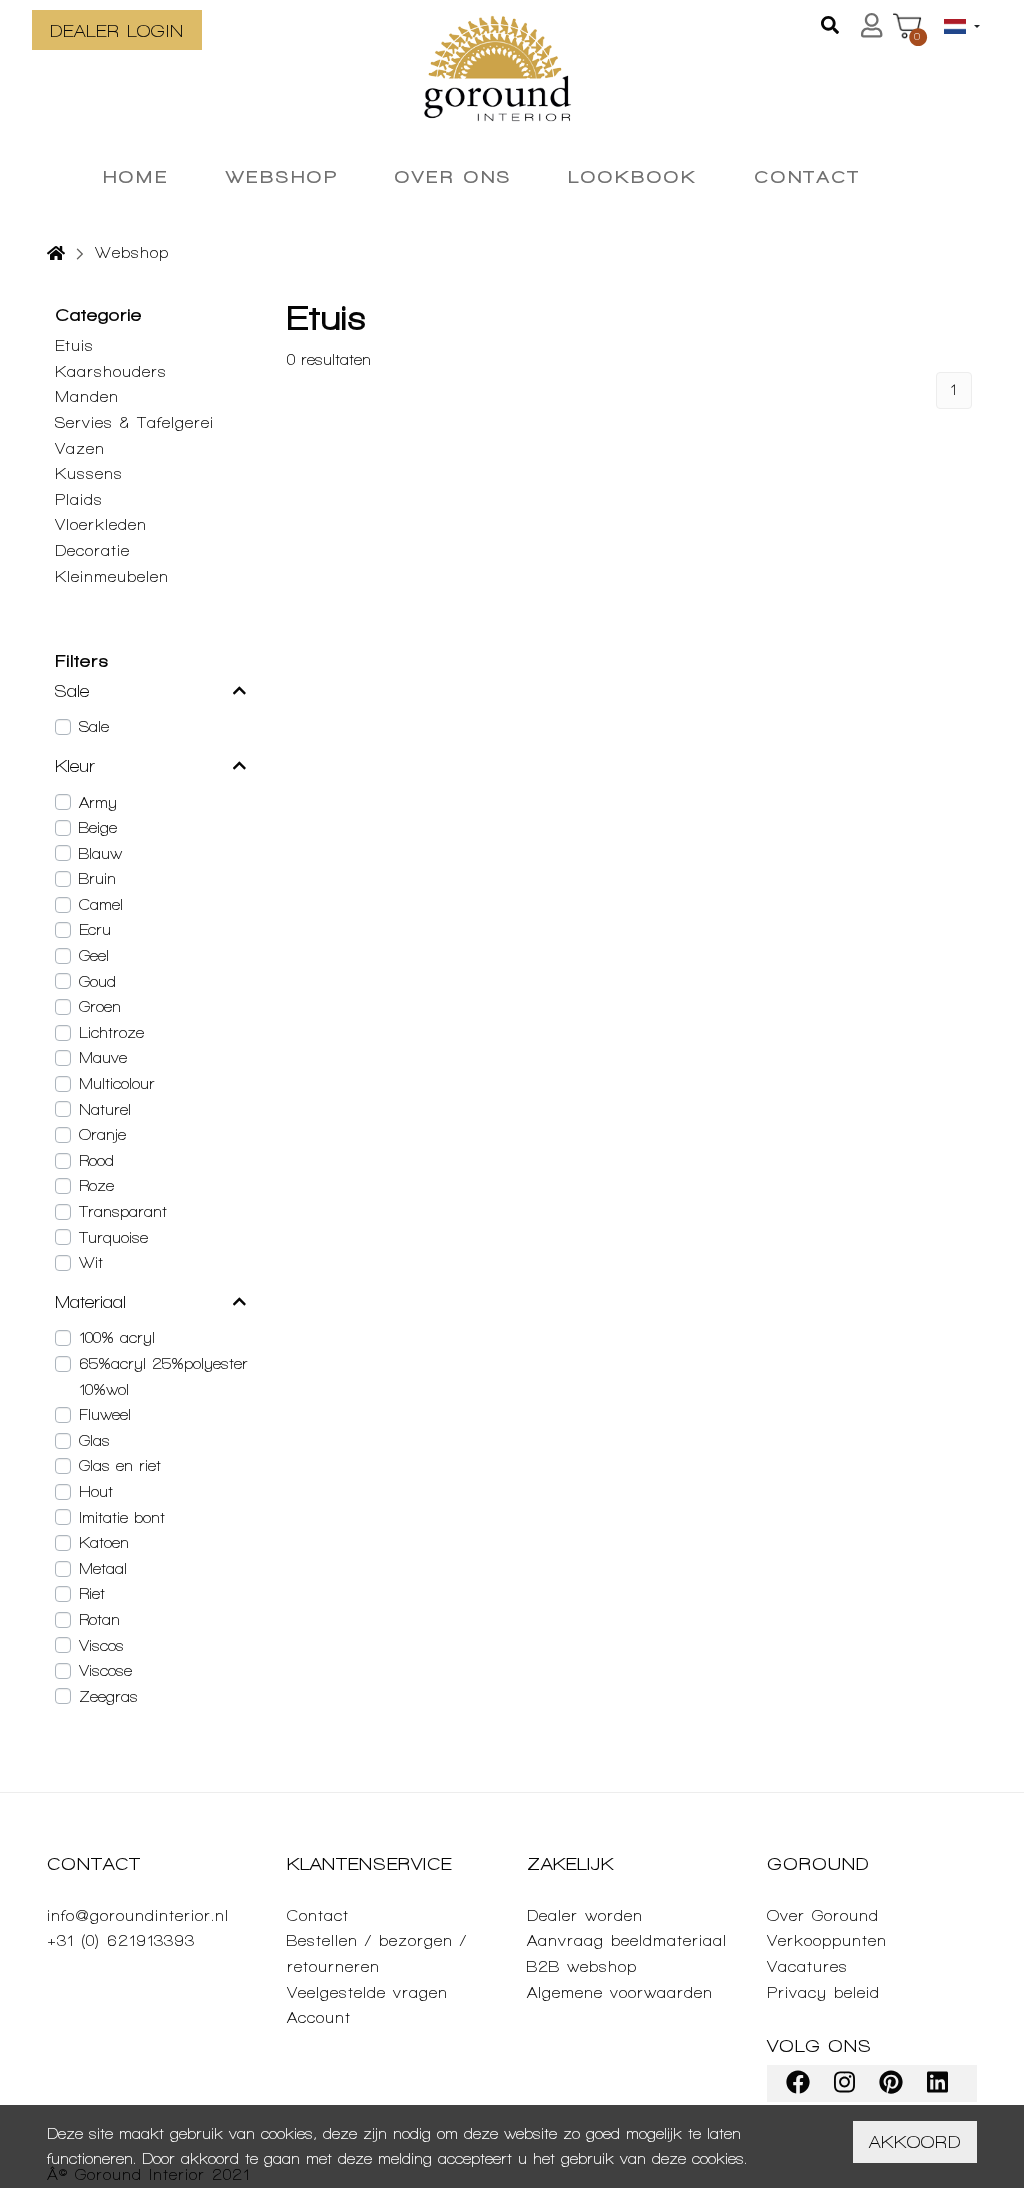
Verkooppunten (827, 1940)
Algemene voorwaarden (620, 1992)
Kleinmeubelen (112, 576)
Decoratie (92, 550)
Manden (87, 396)
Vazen (80, 448)
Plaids (79, 499)
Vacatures (807, 1966)
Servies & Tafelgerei (134, 422)
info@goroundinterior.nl (138, 1915)
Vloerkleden (101, 524)
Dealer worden (585, 1915)
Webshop (132, 252)
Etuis (74, 345)
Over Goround (823, 1915)
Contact (318, 1915)
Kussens (89, 473)
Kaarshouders (111, 371)
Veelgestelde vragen (367, 1992)
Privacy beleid (823, 1992)
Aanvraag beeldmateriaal (627, 1940)
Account (319, 2017)
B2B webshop (582, 1966)
